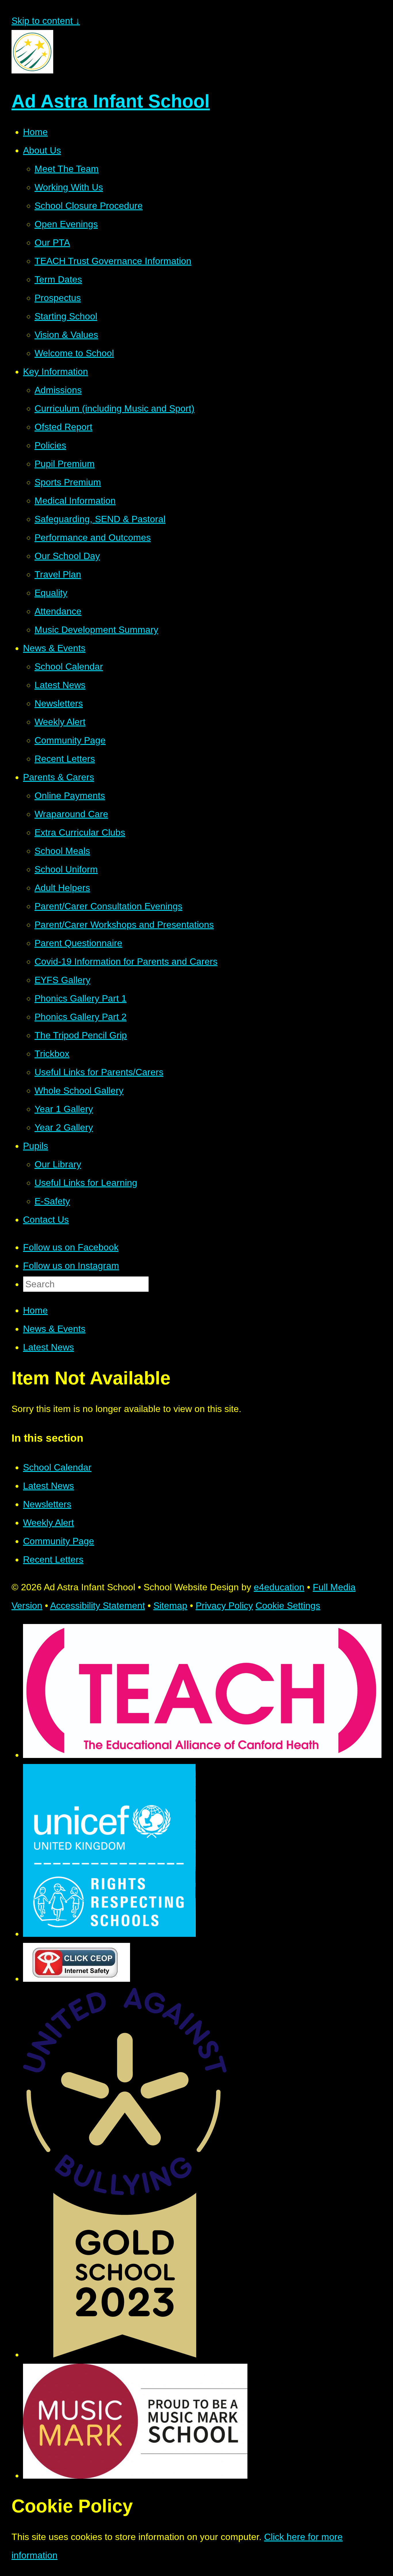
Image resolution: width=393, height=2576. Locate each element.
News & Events (54, 1329)
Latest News (48, 1347)
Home (35, 1310)
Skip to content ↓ (46, 21)
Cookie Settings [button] (288, 1606)
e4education (279, 1587)
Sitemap (170, 1606)
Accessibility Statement (98, 1606)
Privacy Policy (224, 1606)
